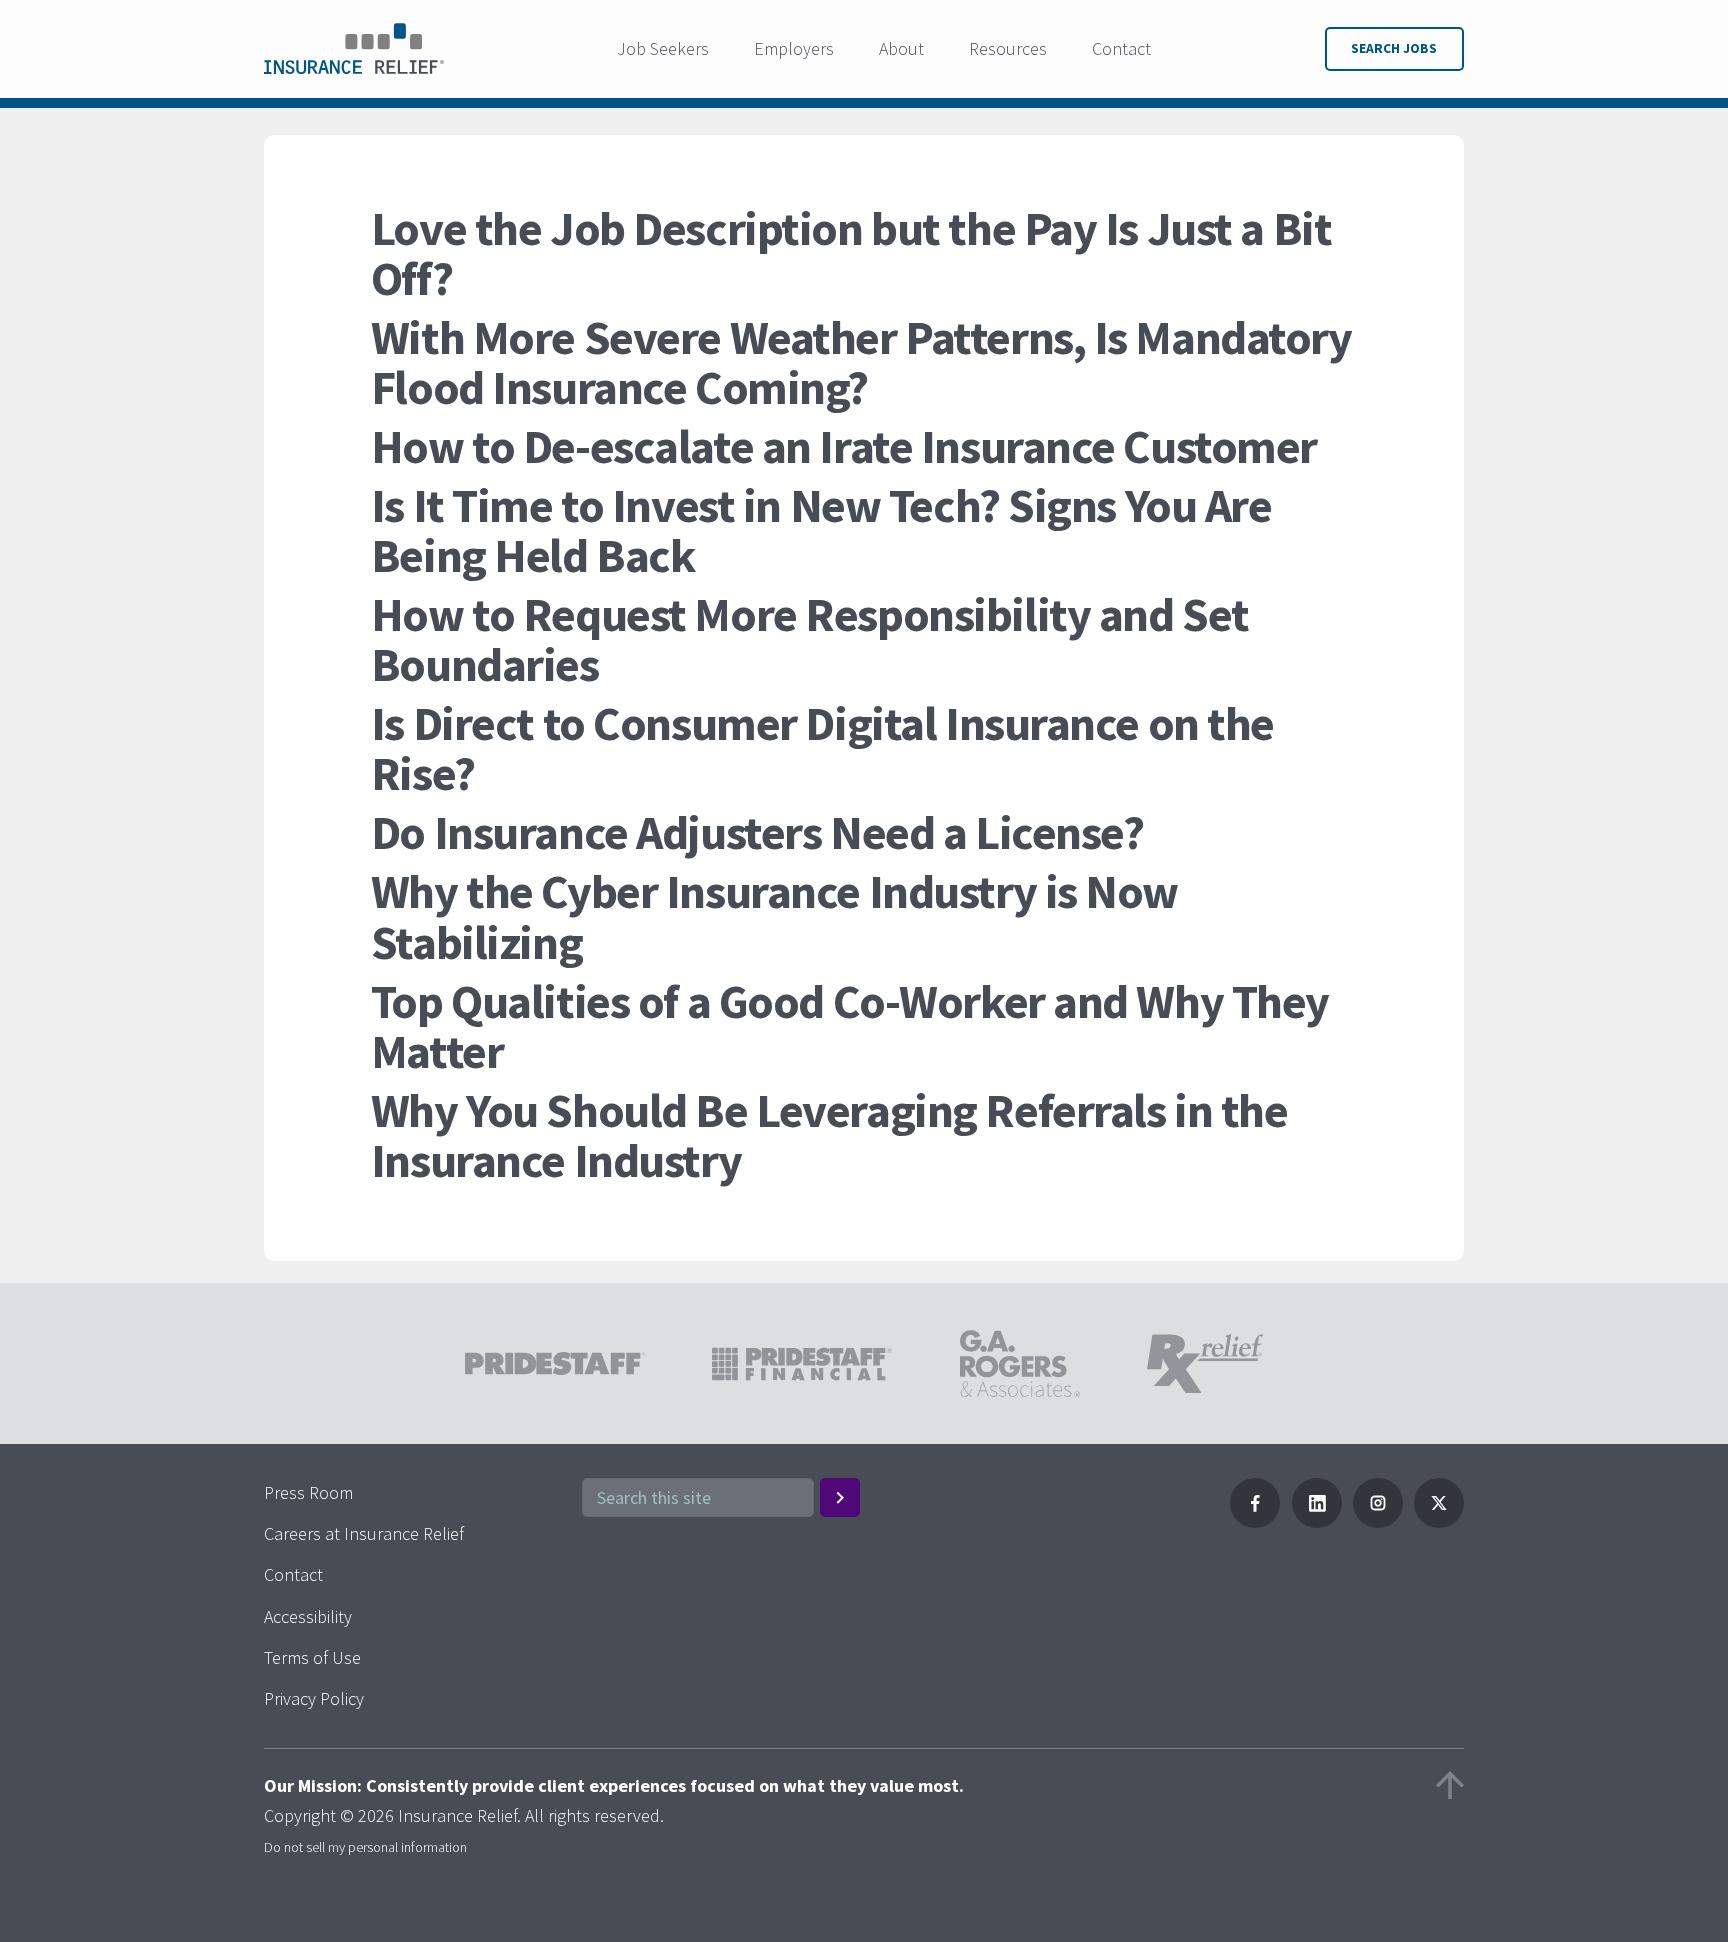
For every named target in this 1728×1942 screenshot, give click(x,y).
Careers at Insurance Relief (364, 1533)
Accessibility (308, 1616)
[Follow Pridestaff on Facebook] (1255, 1521)
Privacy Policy (314, 1698)
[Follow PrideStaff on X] (1439, 1521)
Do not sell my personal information (365, 1847)
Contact (1121, 48)
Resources (1008, 48)
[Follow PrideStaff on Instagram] (1378, 1521)
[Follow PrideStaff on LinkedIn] (1317, 1521)
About (901, 48)
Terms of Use (312, 1657)
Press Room (308, 1492)
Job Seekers (663, 48)
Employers (794, 48)
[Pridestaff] (354, 49)
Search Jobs (1394, 48)
